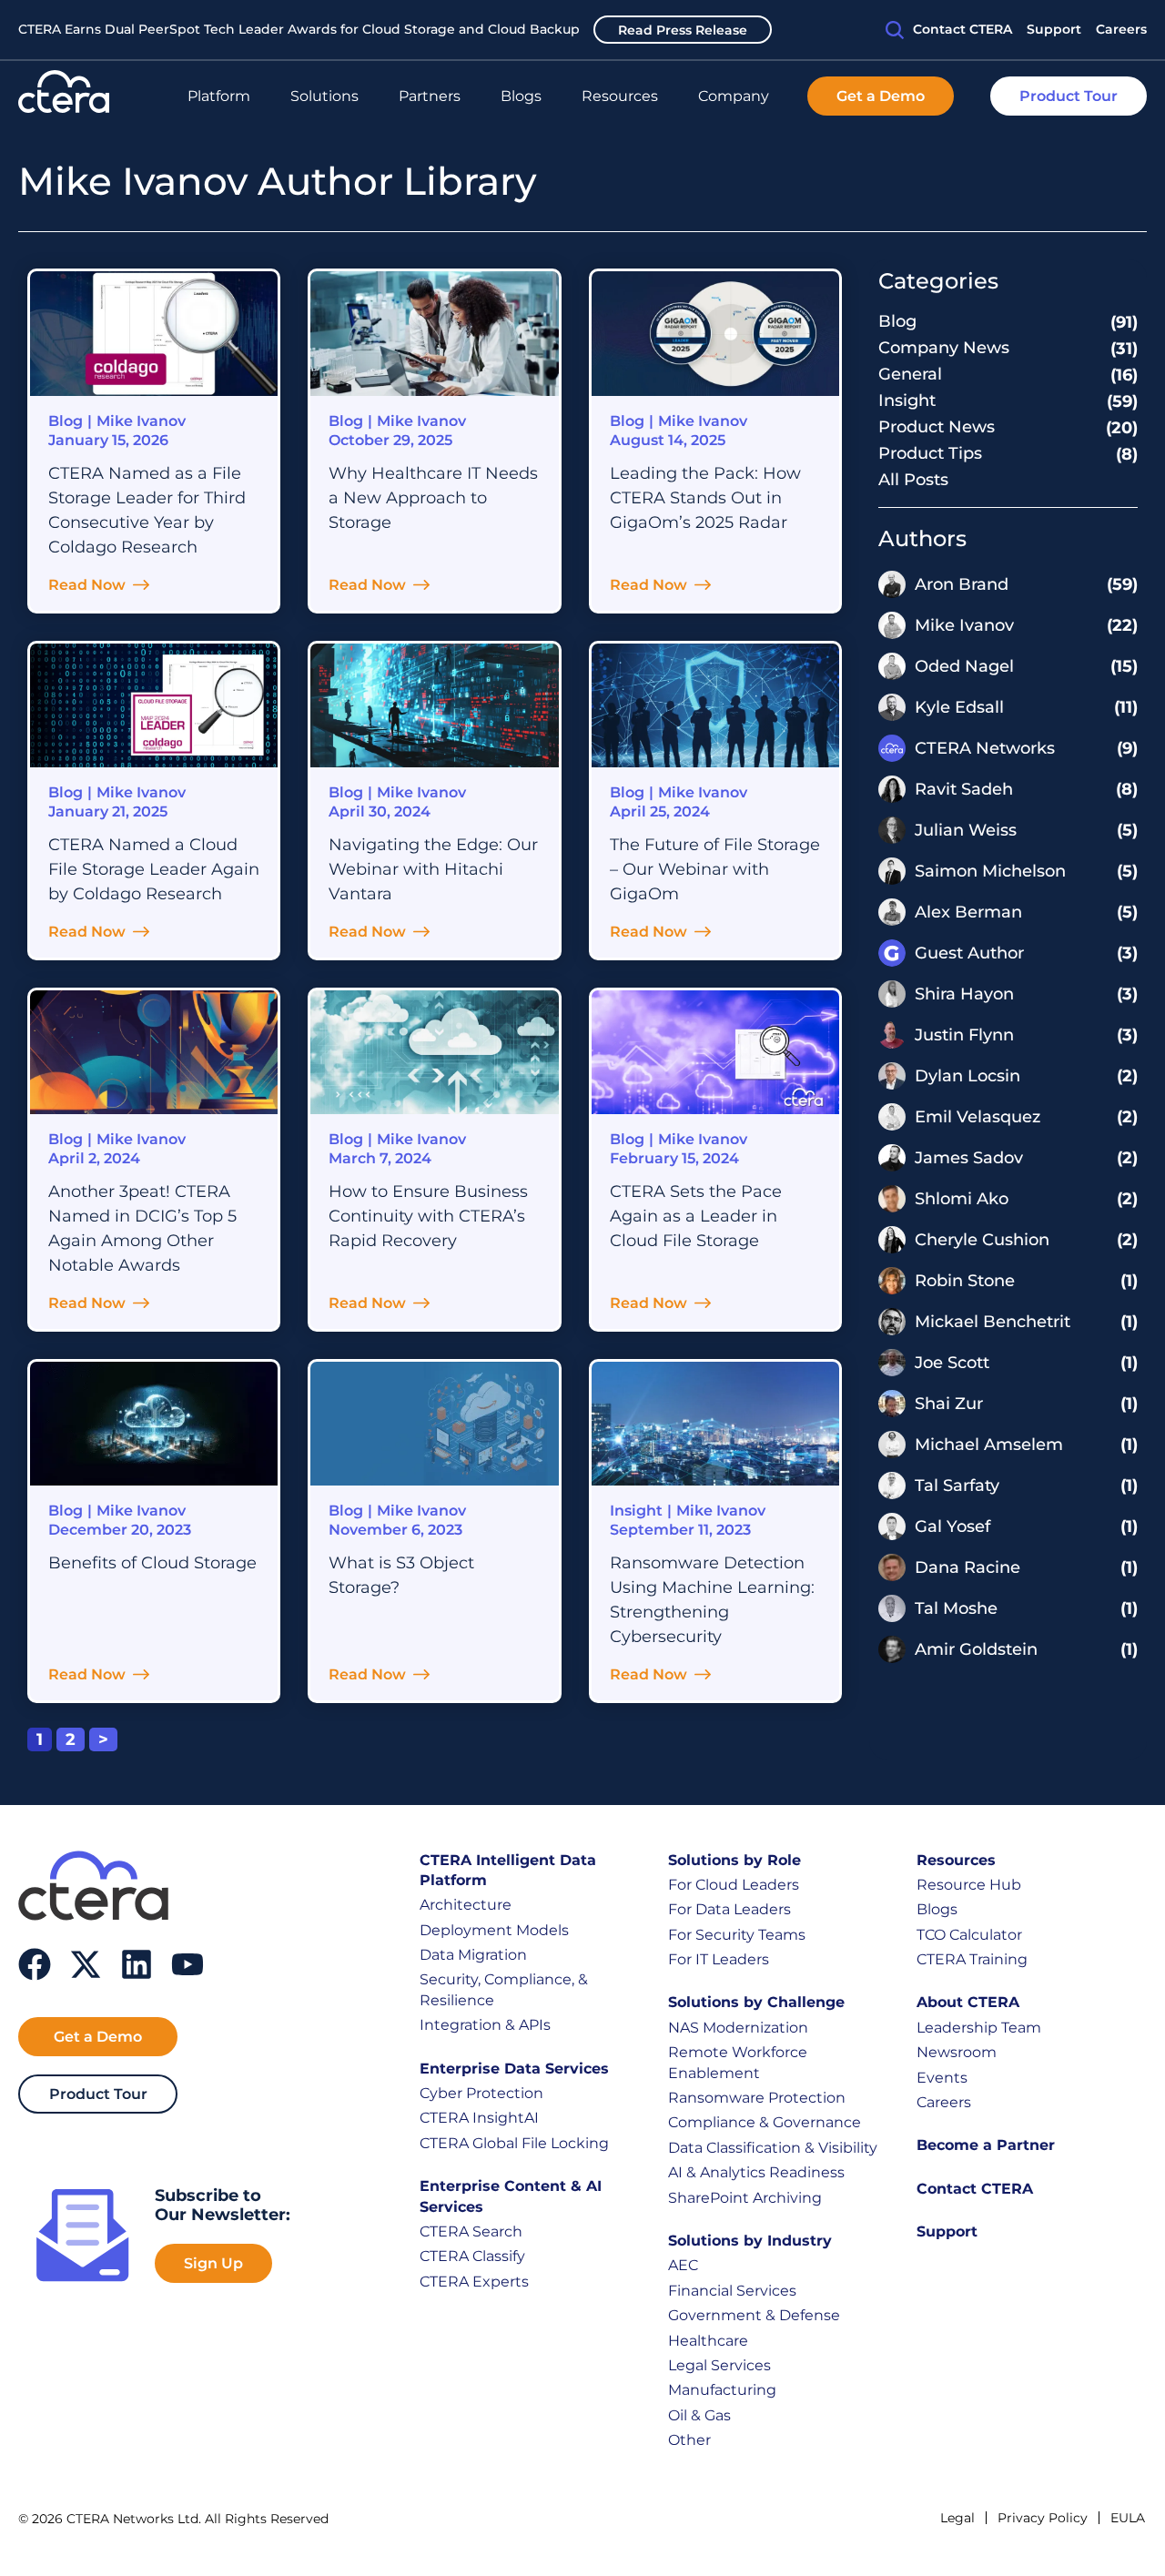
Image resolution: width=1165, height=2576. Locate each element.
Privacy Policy (1043, 2518)
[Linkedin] (137, 1964)
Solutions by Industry (750, 2241)
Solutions (324, 96)
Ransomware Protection (757, 2098)
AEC (683, 2265)
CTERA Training (972, 1959)
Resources (620, 96)
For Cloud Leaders (734, 1885)
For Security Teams (737, 1935)
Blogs (521, 96)
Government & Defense (754, 2315)
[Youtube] (187, 1964)
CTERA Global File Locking (514, 2143)
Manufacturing (722, 2390)
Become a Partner (986, 2145)
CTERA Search (471, 2231)
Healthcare (708, 2341)
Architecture (466, 1905)
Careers (944, 2102)
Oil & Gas (699, 2415)
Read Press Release (683, 30)
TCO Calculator (969, 1935)
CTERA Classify (472, 2256)
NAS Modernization (738, 2028)
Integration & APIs (485, 2025)
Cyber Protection (481, 2093)
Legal (957, 2518)
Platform (219, 96)
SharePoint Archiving (745, 2198)
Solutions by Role (734, 1860)
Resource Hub (969, 1885)
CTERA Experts (474, 2282)
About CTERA (968, 2002)
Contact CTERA (975, 2189)
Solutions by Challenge (756, 2002)
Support (947, 2231)
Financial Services (732, 2291)
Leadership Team (979, 2028)
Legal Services (719, 2365)
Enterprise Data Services (514, 2069)
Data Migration (473, 1955)
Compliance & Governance (765, 2122)
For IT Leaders (719, 1959)
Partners (430, 96)
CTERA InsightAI (479, 2118)
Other (689, 2440)
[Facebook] (35, 1964)
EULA (1128, 2518)
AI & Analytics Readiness (756, 2172)
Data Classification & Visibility (773, 2148)
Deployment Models (494, 1930)
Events (942, 2078)
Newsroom (957, 2052)
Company (734, 96)
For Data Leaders (729, 1909)
